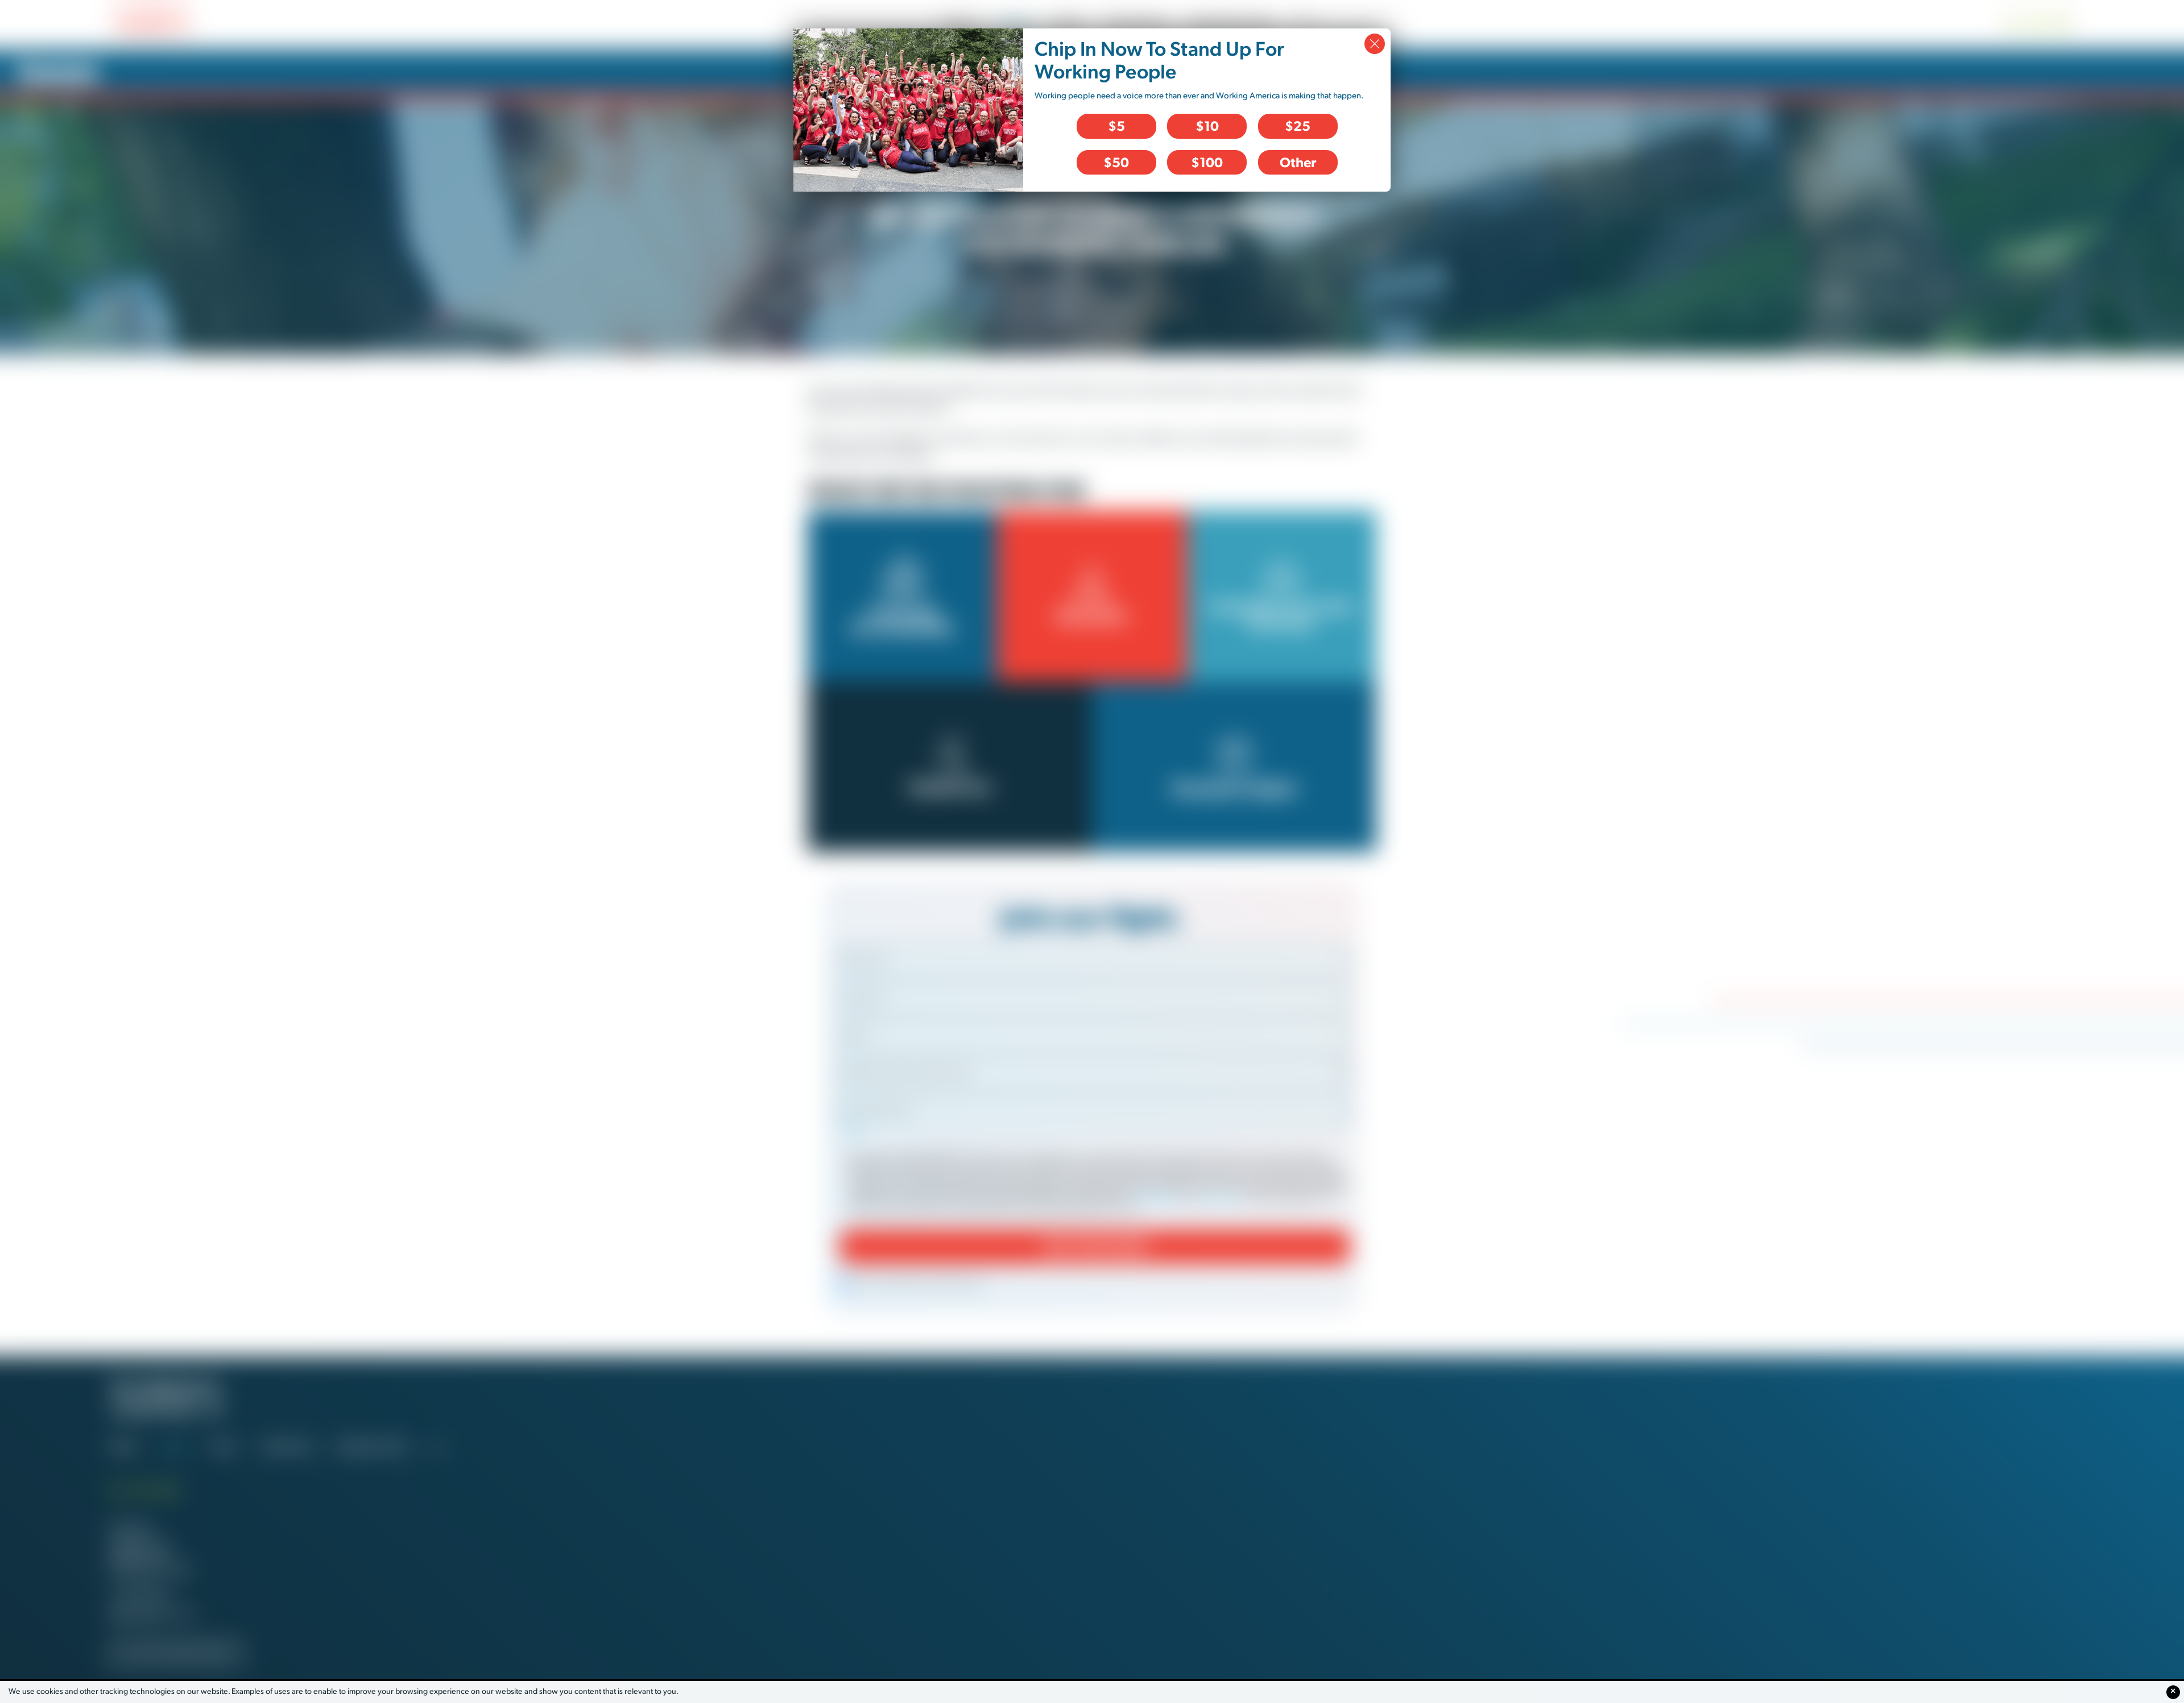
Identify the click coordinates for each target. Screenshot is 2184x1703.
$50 (1116, 162)
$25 (1298, 126)
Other (1298, 162)
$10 (1207, 126)
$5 (1116, 126)
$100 (1207, 162)
